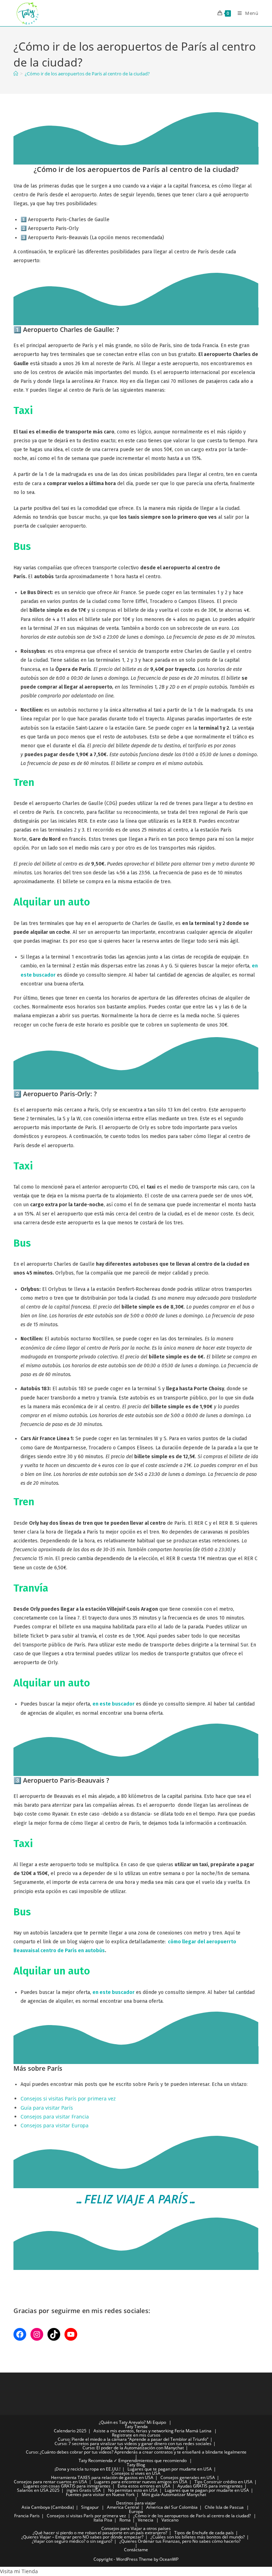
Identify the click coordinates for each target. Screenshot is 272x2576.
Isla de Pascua (230, 2507)
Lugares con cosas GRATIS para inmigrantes (67, 2486)
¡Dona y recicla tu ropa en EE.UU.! (87, 2469)
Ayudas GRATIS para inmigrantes (210, 2486)
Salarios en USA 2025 (38, 2490)
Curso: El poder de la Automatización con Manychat (133, 2448)
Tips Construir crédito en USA (223, 2482)
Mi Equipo (156, 2422)
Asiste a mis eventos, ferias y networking (134, 2431)
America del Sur (162, 2507)
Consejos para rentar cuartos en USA (50, 2482)
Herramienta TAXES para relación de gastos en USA (102, 2477)
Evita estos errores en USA (144, 2486)
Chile (210, 2507)
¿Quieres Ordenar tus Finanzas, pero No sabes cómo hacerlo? (180, 2541)
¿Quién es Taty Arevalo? (122, 2422)
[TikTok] (54, 2334)
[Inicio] (16, 74)
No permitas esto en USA (133, 2490)
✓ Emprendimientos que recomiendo (150, 2460)
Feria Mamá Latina (193, 2431)
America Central (123, 2507)
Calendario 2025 (70, 2431)
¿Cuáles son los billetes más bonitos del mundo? (198, 2537)
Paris (35, 2516)
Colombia (188, 2507)
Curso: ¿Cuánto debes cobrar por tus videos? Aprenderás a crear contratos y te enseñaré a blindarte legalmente (136, 2452)
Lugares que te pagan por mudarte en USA (170, 2469)
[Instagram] (37, 2334)
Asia (26, 2507)
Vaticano (170, 2520)
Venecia (146, 2520)
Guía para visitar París (47, 2108)
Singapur (90, 2507)
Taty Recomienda (96, 2460)
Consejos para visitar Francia (55, 2117)
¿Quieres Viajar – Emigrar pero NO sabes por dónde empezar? (82, 2537)
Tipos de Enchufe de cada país (204, 2533)
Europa (136, 2511)
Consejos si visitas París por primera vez (68, 2098)
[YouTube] (71, 2334)
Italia (98, 2520)
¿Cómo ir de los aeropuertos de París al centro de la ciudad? (87, 74)
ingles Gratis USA (84, 2490)
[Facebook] (20, 2334)
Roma (125, 2520)
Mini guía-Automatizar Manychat (174, 2494)
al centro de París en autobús (70, 1951)
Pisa (108, 2520)
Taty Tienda (136, 2426)
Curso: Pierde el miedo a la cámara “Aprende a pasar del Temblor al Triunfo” (133, 2439)
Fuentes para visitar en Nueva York (100, 2494)
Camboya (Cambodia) (53, 2507)
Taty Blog (136, 2465)
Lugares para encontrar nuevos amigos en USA (141, 2482)
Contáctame (136, 2550)
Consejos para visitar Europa (55, 2125)
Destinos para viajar (136, 2503)
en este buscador (114, 1704)
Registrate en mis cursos (136, 2435)
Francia (21, 2516)
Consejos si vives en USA (136, 2473)
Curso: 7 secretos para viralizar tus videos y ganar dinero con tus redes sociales (133, 2443)
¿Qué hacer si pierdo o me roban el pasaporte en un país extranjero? (100, 2533)
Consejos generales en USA (188, 2477)
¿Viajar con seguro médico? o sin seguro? (72, 2541)
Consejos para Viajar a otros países (136, 2528)
